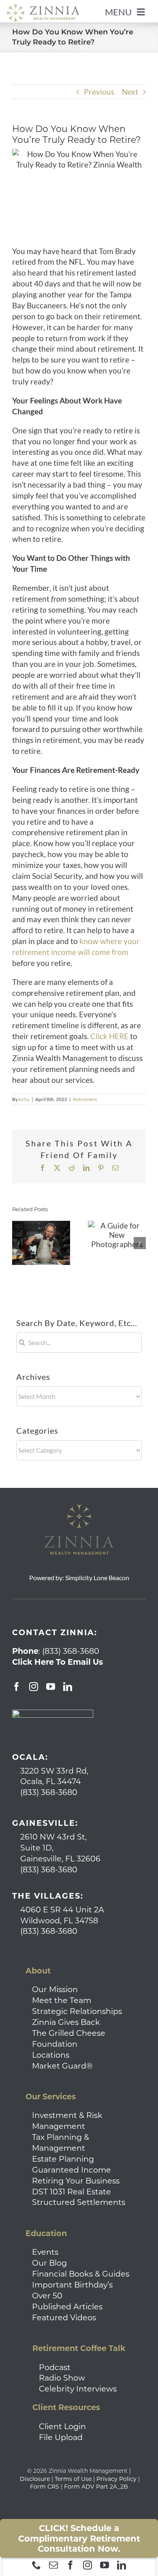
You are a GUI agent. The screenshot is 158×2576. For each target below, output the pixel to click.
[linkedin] (122, 2565)
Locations (51, 2055)
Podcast (55, 2367)
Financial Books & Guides (81, 2274)
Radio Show (62, 2378)
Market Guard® (62, 2066)
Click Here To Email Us (58, 1662)
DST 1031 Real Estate (72, 2192)
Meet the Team (62, 2000)
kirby (24, 1099)
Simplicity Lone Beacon (97, 1578)
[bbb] (53, 1713)
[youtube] (105, 2565)
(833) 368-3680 (71, 1651)
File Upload (61, 2437)
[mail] (53, 2565)
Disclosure (35, 2479)
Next (130, 92)
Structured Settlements (79, 2202)
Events (45, 2252)
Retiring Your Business (76, 2181)
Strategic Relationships (77, 2011)
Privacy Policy (116, 2479)
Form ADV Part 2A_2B (96, 2487)
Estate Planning (63, 2159)
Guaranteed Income (72, 2170)
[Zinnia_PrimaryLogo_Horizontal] (43, 8)
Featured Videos (64, 2317)
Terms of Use (73, 2479)
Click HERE (109, 1036)
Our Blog (49, 2263)
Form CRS (45, 2487)
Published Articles (67, 2307)
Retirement (85, 1099)
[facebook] (70, 2565)
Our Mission (55, 1989)
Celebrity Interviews (78, 2389)
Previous (99, 92)
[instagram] (88, 2565)
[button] (18, 1243)
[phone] (36, 2565)
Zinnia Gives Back (66, 2022)
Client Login (62, 2426)
